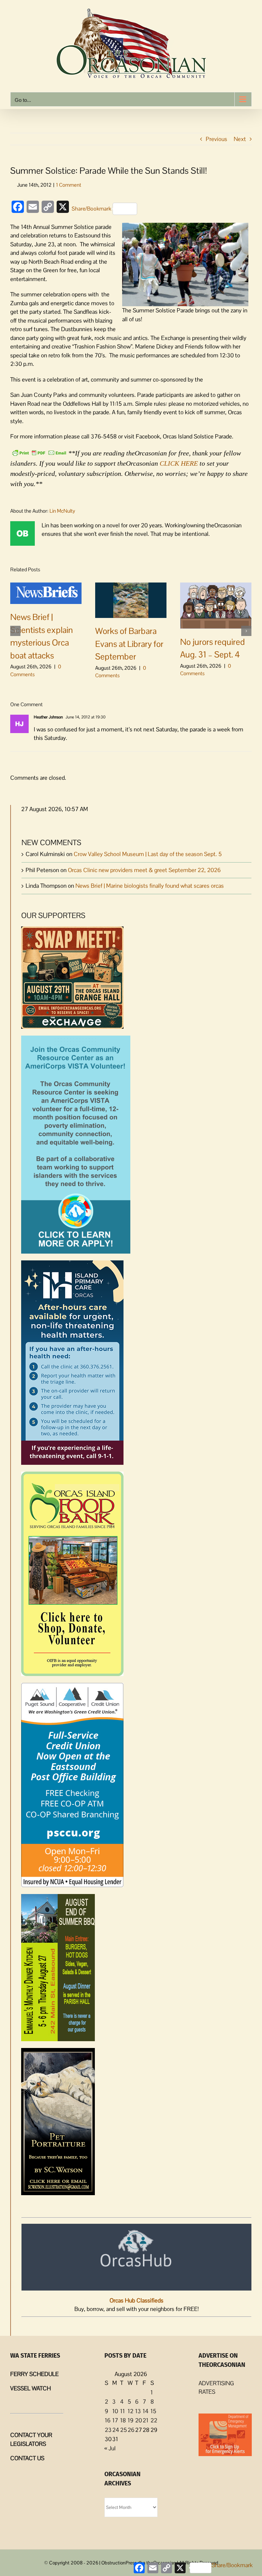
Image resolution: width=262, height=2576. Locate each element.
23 (108, 2430)
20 (139, 2420)
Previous (216, 139)
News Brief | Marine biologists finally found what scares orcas (150, 886)
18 (123, 2420)
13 (138, 2411)
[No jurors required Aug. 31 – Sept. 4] (216, 605)
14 (145, 2411)
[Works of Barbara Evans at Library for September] (131, 600)
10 (115, 2411)
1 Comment (69, 185)
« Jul (110, 2448)
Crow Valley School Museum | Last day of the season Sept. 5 (148, 854)
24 (116, 2430)
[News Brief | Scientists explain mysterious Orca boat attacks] (46, 593)
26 (131, 2430)
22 (154, 2420)
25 (123, 2430)
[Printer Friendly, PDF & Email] (39, 452)
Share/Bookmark (91, 209)
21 (145, 2420)
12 (130, 2411)
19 (130, 2420)
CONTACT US (27, 2458)
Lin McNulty (62, 511)
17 (115, 2420)
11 (122, 2411)
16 (108, 2420)
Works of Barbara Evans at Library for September (129, 644)
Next (240, 139)
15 (153, 2411)
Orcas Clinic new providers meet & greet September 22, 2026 (144, 870)
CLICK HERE (179, 463)
